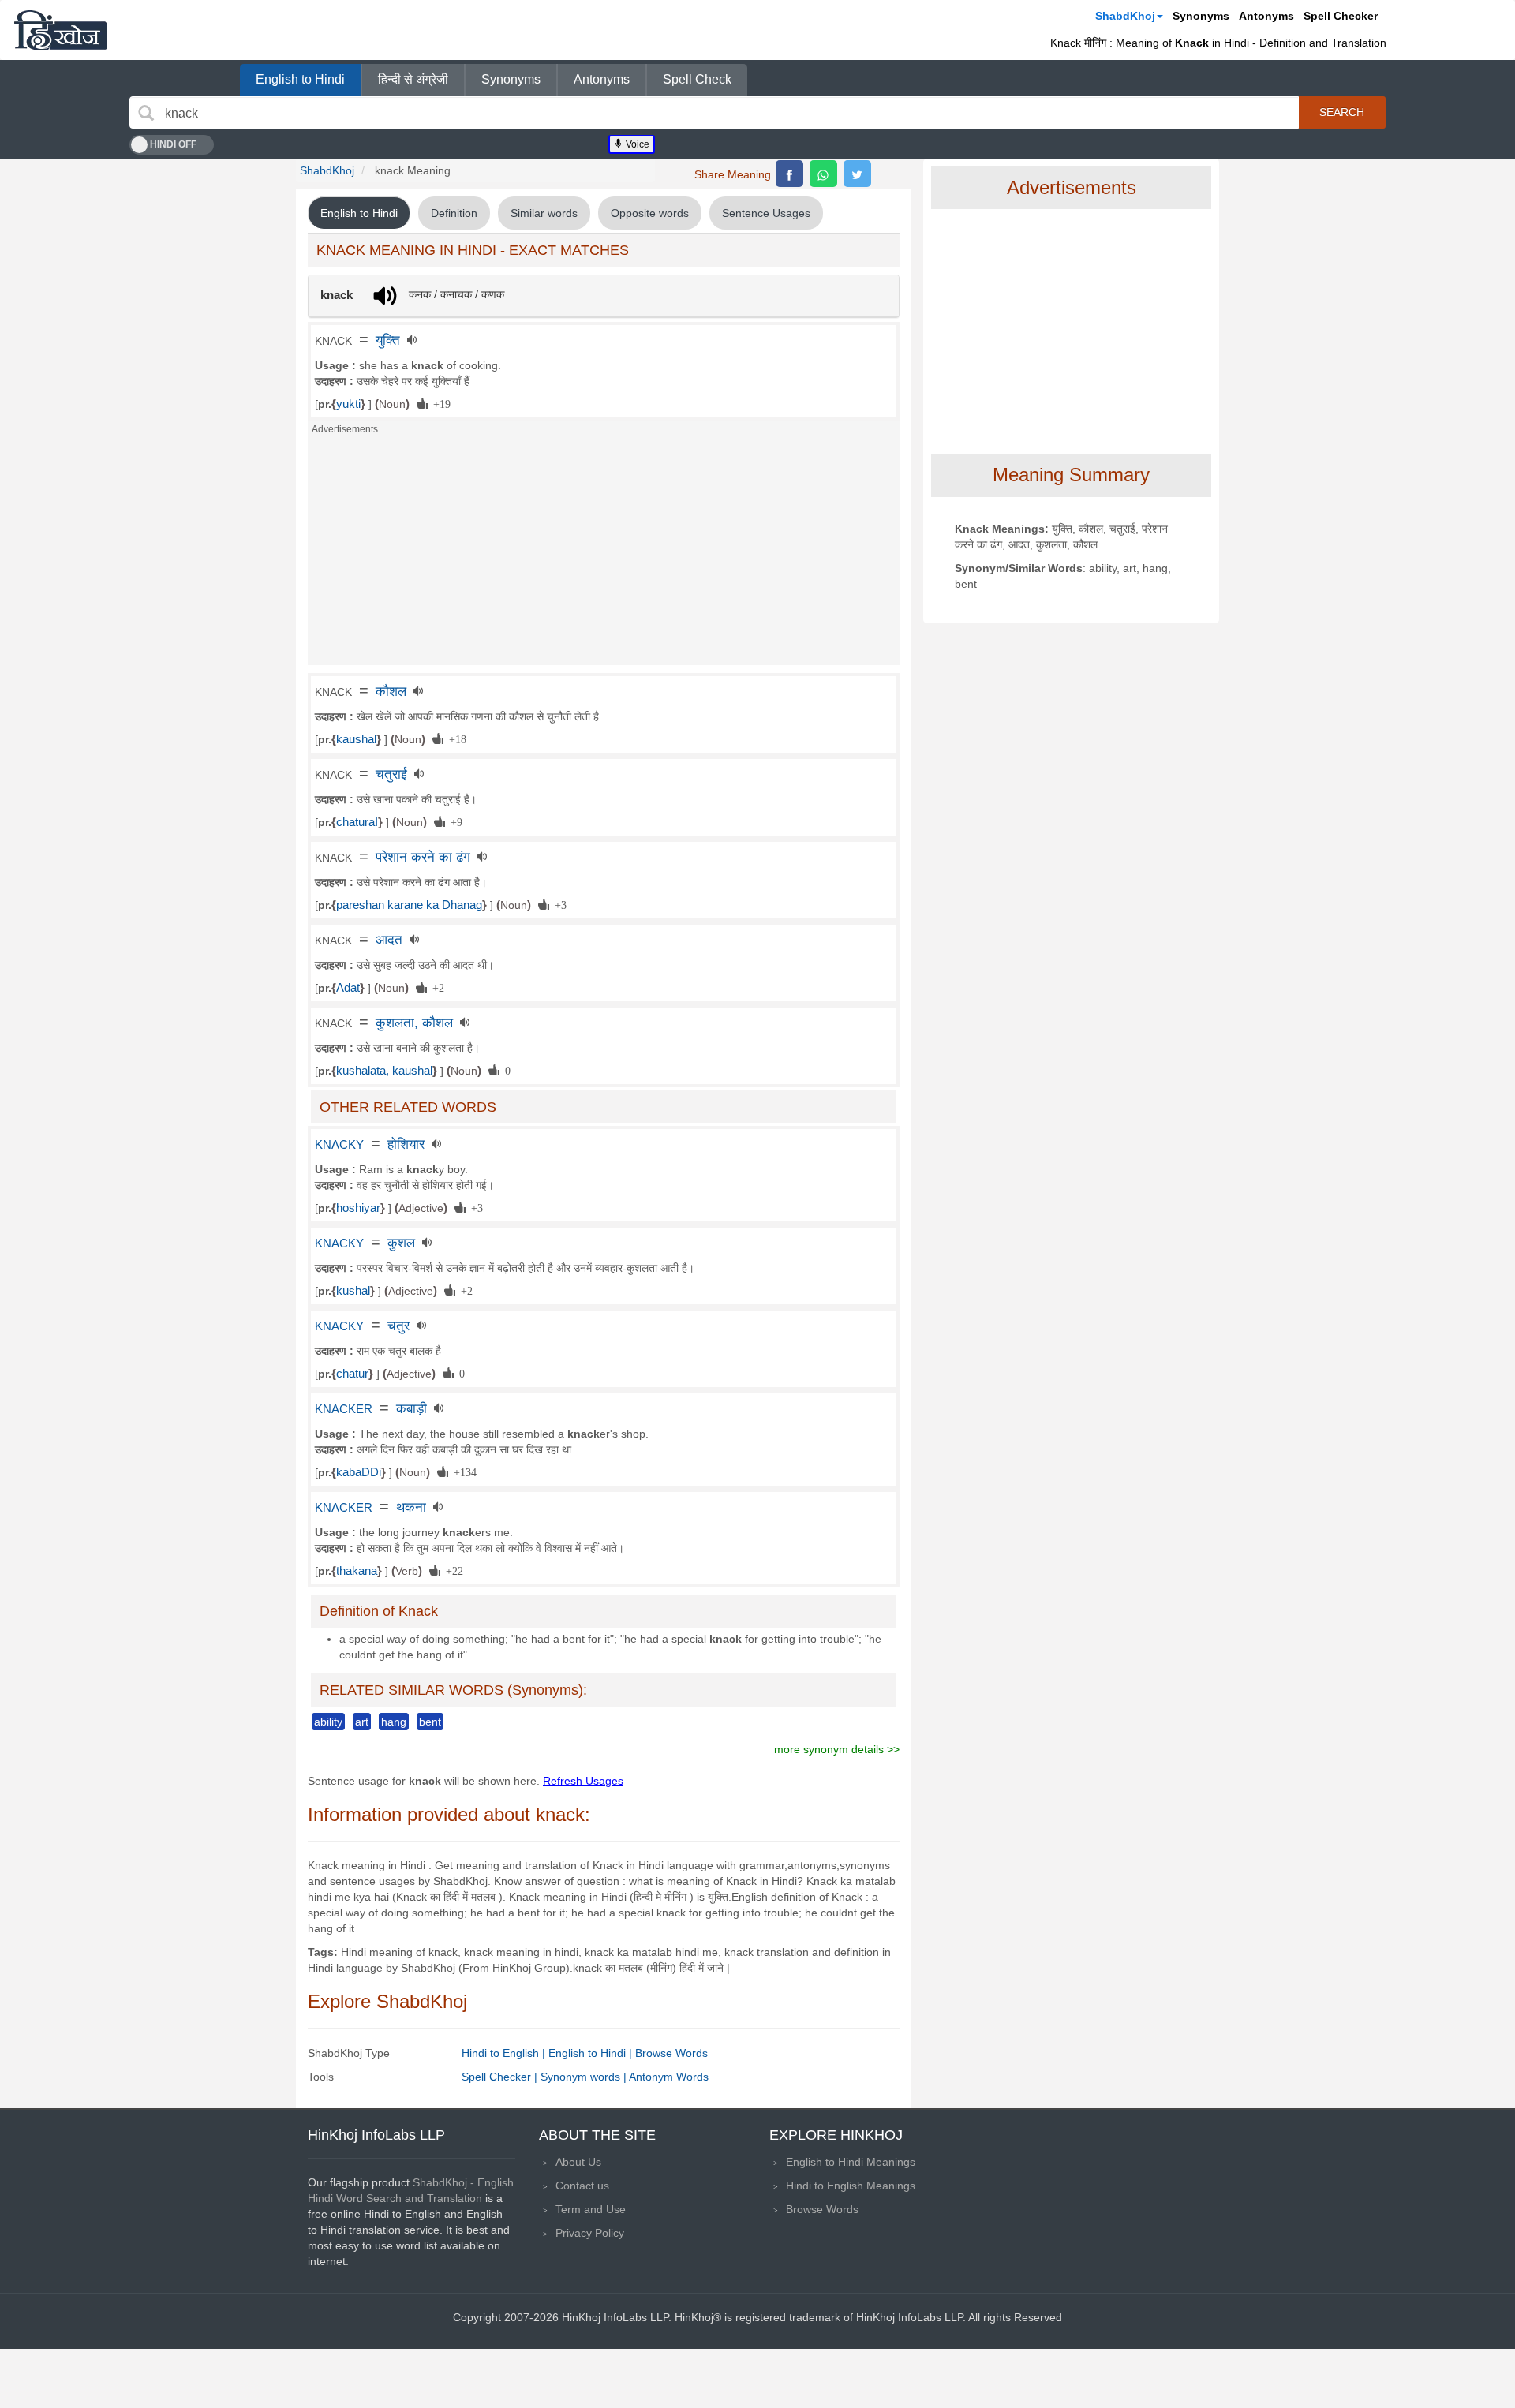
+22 (452, 1570)
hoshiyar (358, 1208)
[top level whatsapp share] (823, 174)
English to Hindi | (592, 2053)
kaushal (356, 739)
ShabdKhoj (1125, 16)
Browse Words (671, 2053)
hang (394, 1722)
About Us (578, 2162)
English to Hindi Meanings (851, 2162)
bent (430, 1722)
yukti (348, 404)
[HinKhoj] (61, 30)
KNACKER (344, 1409)
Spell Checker (1341, 16)
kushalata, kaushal (384, 1071)
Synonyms (1201, 16)
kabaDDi (359, 1472)
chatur (352, 1374)
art (362, 1722)
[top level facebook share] (789, 174)
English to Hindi (300, 79)
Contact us (582, 2186)
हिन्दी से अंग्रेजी (413, 79)
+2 (436, 987)
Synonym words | (585, 2077)
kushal (353, 1291)
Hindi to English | (505, 2053)
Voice (636, 144)
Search (1342, 112)
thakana (357, 1571)
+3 (558, 904)
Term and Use (591, 2209)
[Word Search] (146, 113)
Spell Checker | (501, 2077)
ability (328, 1722)
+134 (462, 1471)
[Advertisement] (604, 555)
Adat (348, 988)
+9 (454, 821)
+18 (455, 738)
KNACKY (339, 1145)
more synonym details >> (837, 1749)
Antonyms (1266, 16)
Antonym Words (669, 2077)
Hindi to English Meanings (851, 2186)
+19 (439, 403)
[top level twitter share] (857, 174)
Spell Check (697, 79)
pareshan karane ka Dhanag (409, 905)
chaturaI (357, 822)
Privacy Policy (590, 2233)
